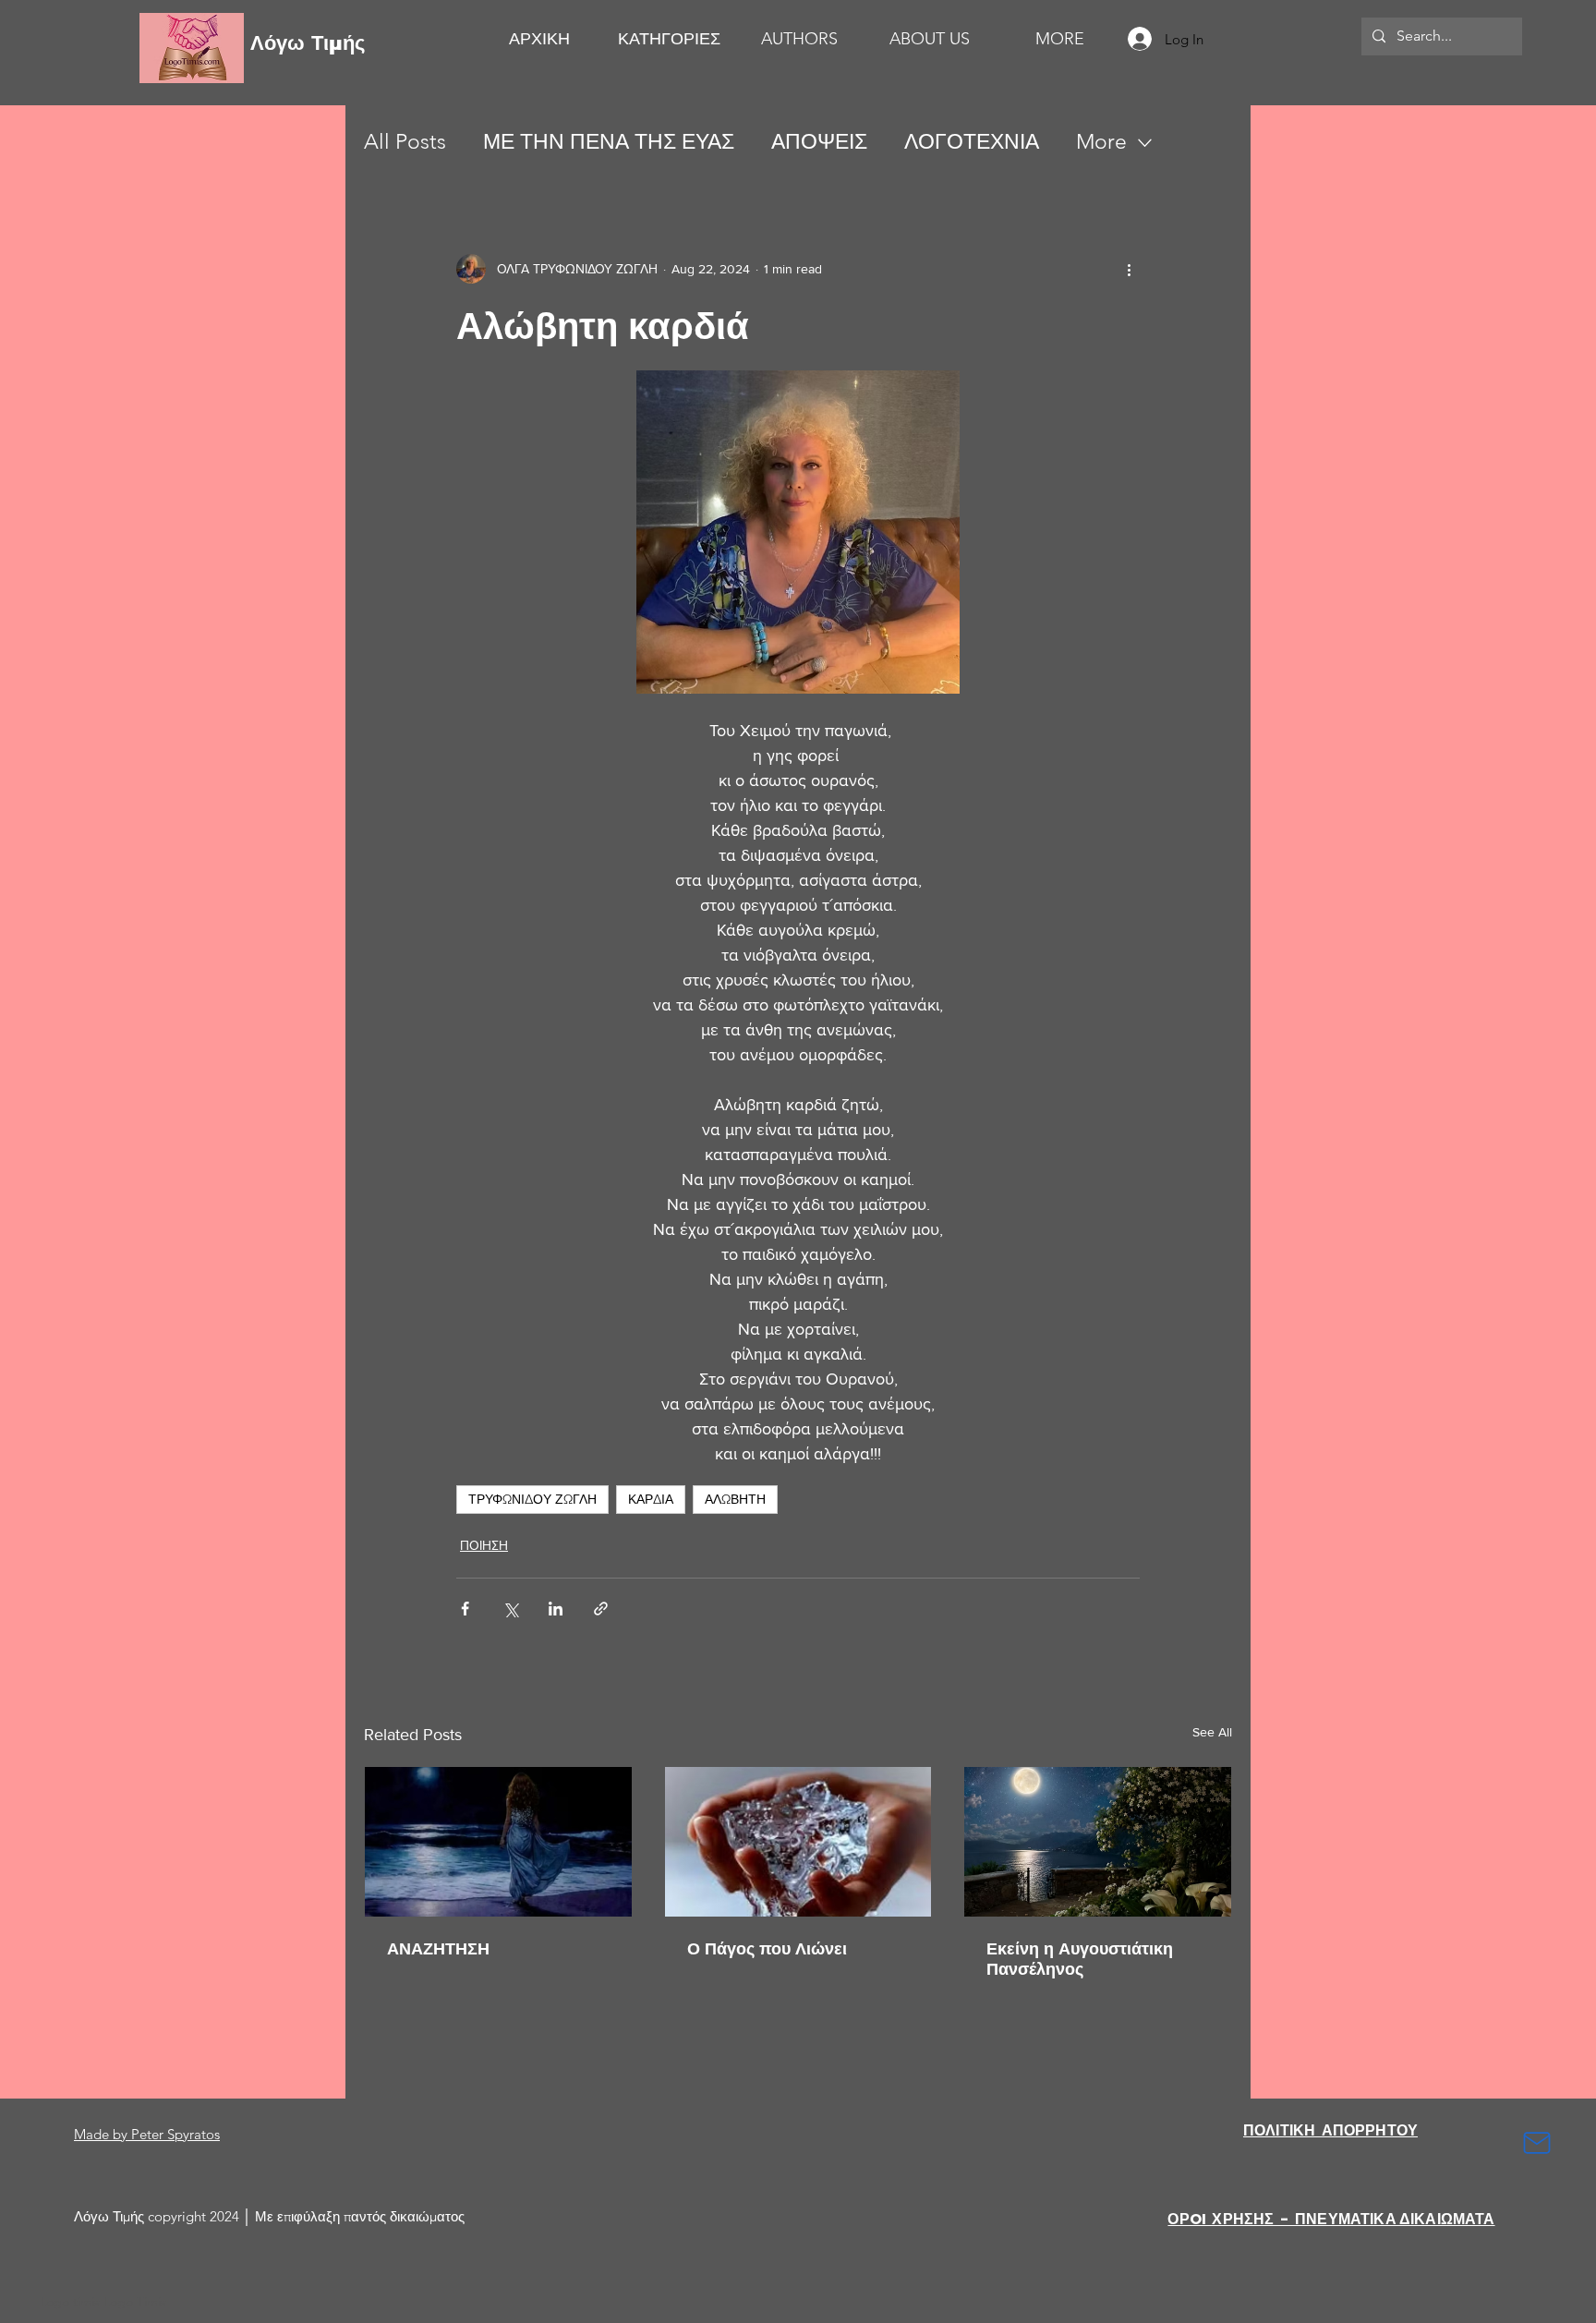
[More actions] (1129, 269)
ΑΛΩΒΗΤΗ (735, 1499)
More (1101, 142)
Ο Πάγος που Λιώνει (767, 1949)
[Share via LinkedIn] (556, 1609)
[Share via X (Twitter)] (510, 1609)
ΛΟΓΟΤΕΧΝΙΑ (972, 142)
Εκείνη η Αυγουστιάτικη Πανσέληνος (1080, 1959)
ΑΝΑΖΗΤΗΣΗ (438, 1949)
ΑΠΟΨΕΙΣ (819, 142)
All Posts (405, 142)
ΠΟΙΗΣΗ (484, 1545)
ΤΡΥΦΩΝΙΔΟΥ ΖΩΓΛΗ (532, 1499)
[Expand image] (798, 532)
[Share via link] (601, 1609)
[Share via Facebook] (465, 1609)
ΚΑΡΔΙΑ (651, 1499)
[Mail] (1537, 2143)
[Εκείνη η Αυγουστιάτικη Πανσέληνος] (1098, 1842)
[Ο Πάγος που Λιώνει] (798, 1842)
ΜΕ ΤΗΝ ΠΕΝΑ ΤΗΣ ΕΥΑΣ (609, 142)
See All (1212, 1732)
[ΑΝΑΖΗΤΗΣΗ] (498, 1842)
